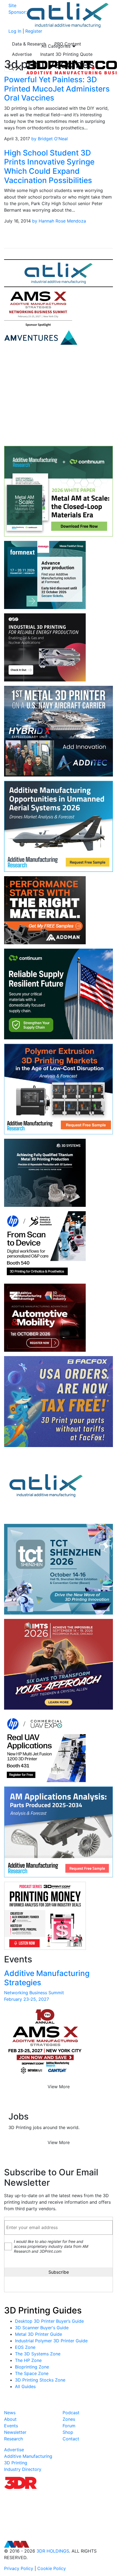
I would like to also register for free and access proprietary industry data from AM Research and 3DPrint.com (51, 2246)
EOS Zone (25, 2347)
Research (13, 2439)
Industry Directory (23, 2469)
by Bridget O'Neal (50, 139)
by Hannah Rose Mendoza (59, 221)
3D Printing (16, 2463)
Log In (15, 31)
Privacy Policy (19, 2568)
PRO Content (68, 44)
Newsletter (15, 2432)
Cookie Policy (52, 2568)
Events (11, 2426)
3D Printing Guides (43, 2310)
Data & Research (29, 44)
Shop (68, 2432)
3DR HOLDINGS (53, 2551)
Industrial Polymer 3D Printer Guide (51, 2341)
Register (34, 31)
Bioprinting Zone (32, 2367)
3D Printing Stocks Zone (40, 2380)
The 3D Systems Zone (38, 2354)
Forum (69, 2426)
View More (59, 2087)
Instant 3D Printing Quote (66, 54)
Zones (69, 2419)
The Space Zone (32, 2373)
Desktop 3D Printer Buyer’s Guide (49, 2321)
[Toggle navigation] (15, 68)
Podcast (71, 2413)
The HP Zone (28, 2360)
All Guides (25, 2386)
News (10, 2413)
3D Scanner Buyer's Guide (42, 2328)
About (10, 2419)
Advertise (22, 54)
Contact (71, 2439)
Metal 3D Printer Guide (39, 2334)
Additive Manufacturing (28, 2456)
